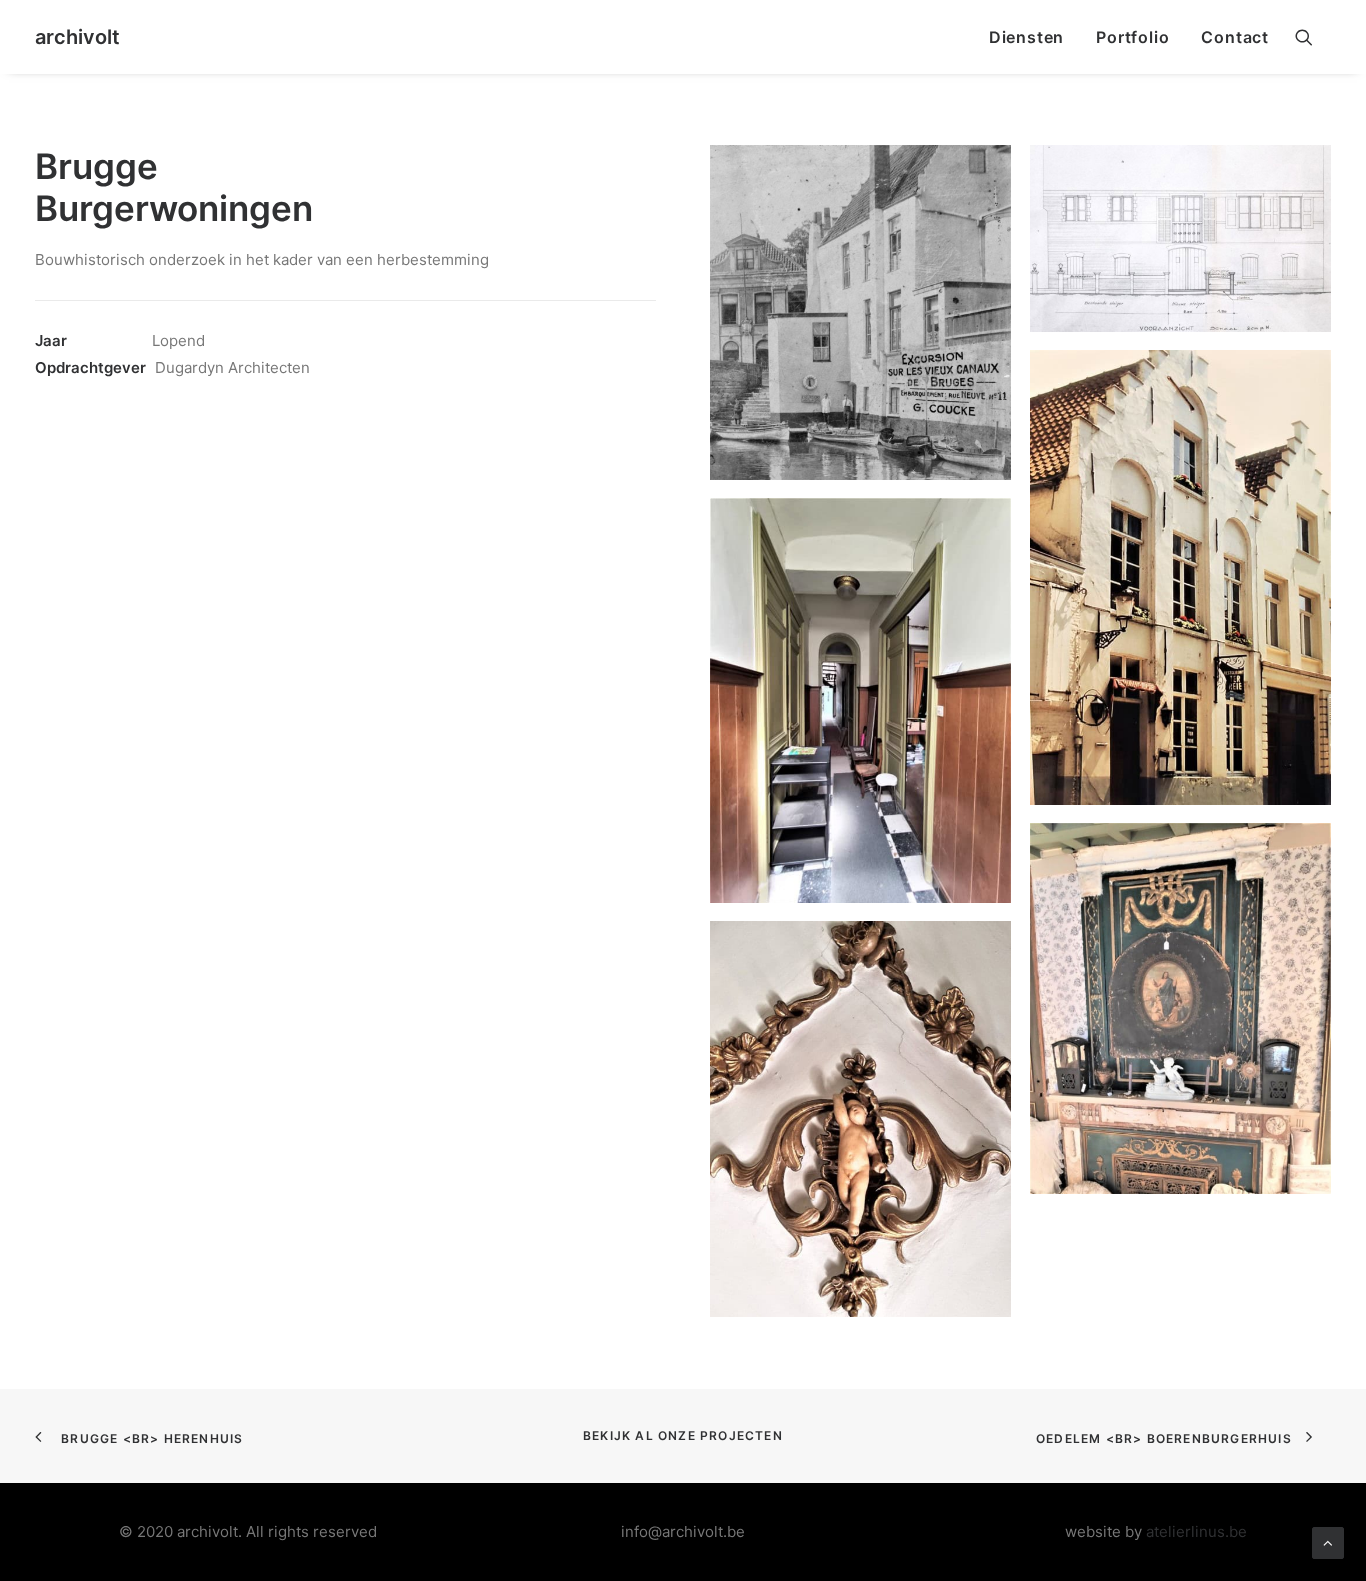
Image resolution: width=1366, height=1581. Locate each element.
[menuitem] (1026, 37)
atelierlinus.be (1196, 1531)
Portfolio (1132, 37)
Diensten (1026, 37)
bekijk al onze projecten (683, 1435)
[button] (1313, 37)
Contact (1235, 37)
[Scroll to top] (1328, 1541)
